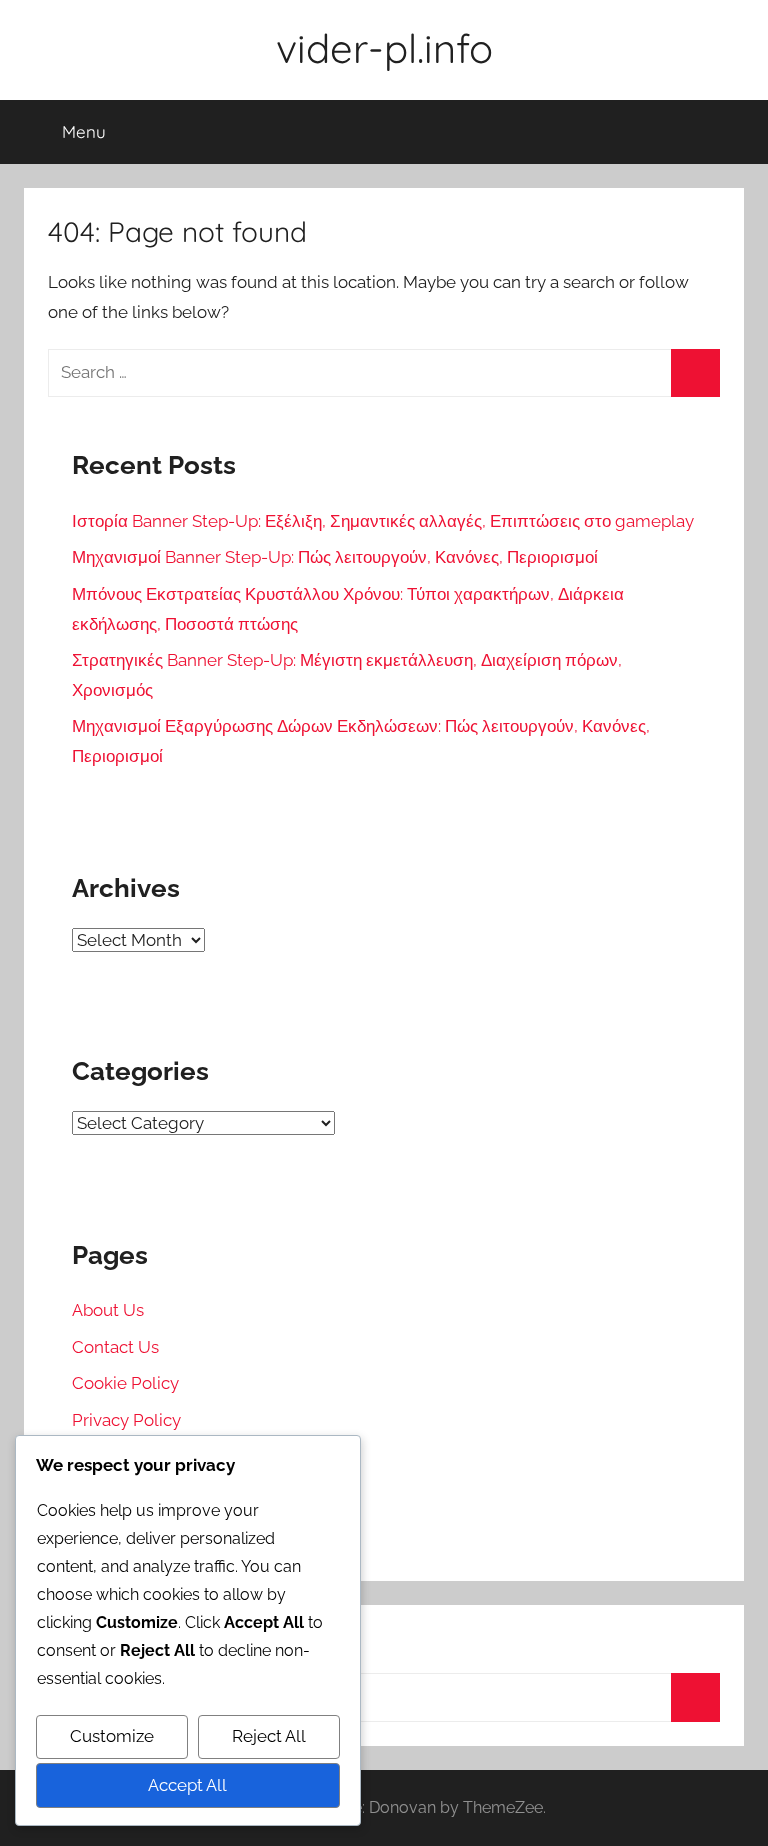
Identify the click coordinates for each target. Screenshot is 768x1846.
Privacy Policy (126, 1420)
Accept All (187, 1785)
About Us (108, 1310)
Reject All (269, 1736)
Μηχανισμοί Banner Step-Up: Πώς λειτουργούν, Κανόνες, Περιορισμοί (335, 557)
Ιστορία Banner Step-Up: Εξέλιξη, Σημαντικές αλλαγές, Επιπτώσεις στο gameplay (383, 521)
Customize (112, 1736)
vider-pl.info (384, 48)
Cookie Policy (125, 1383)
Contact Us (115, 1347)
